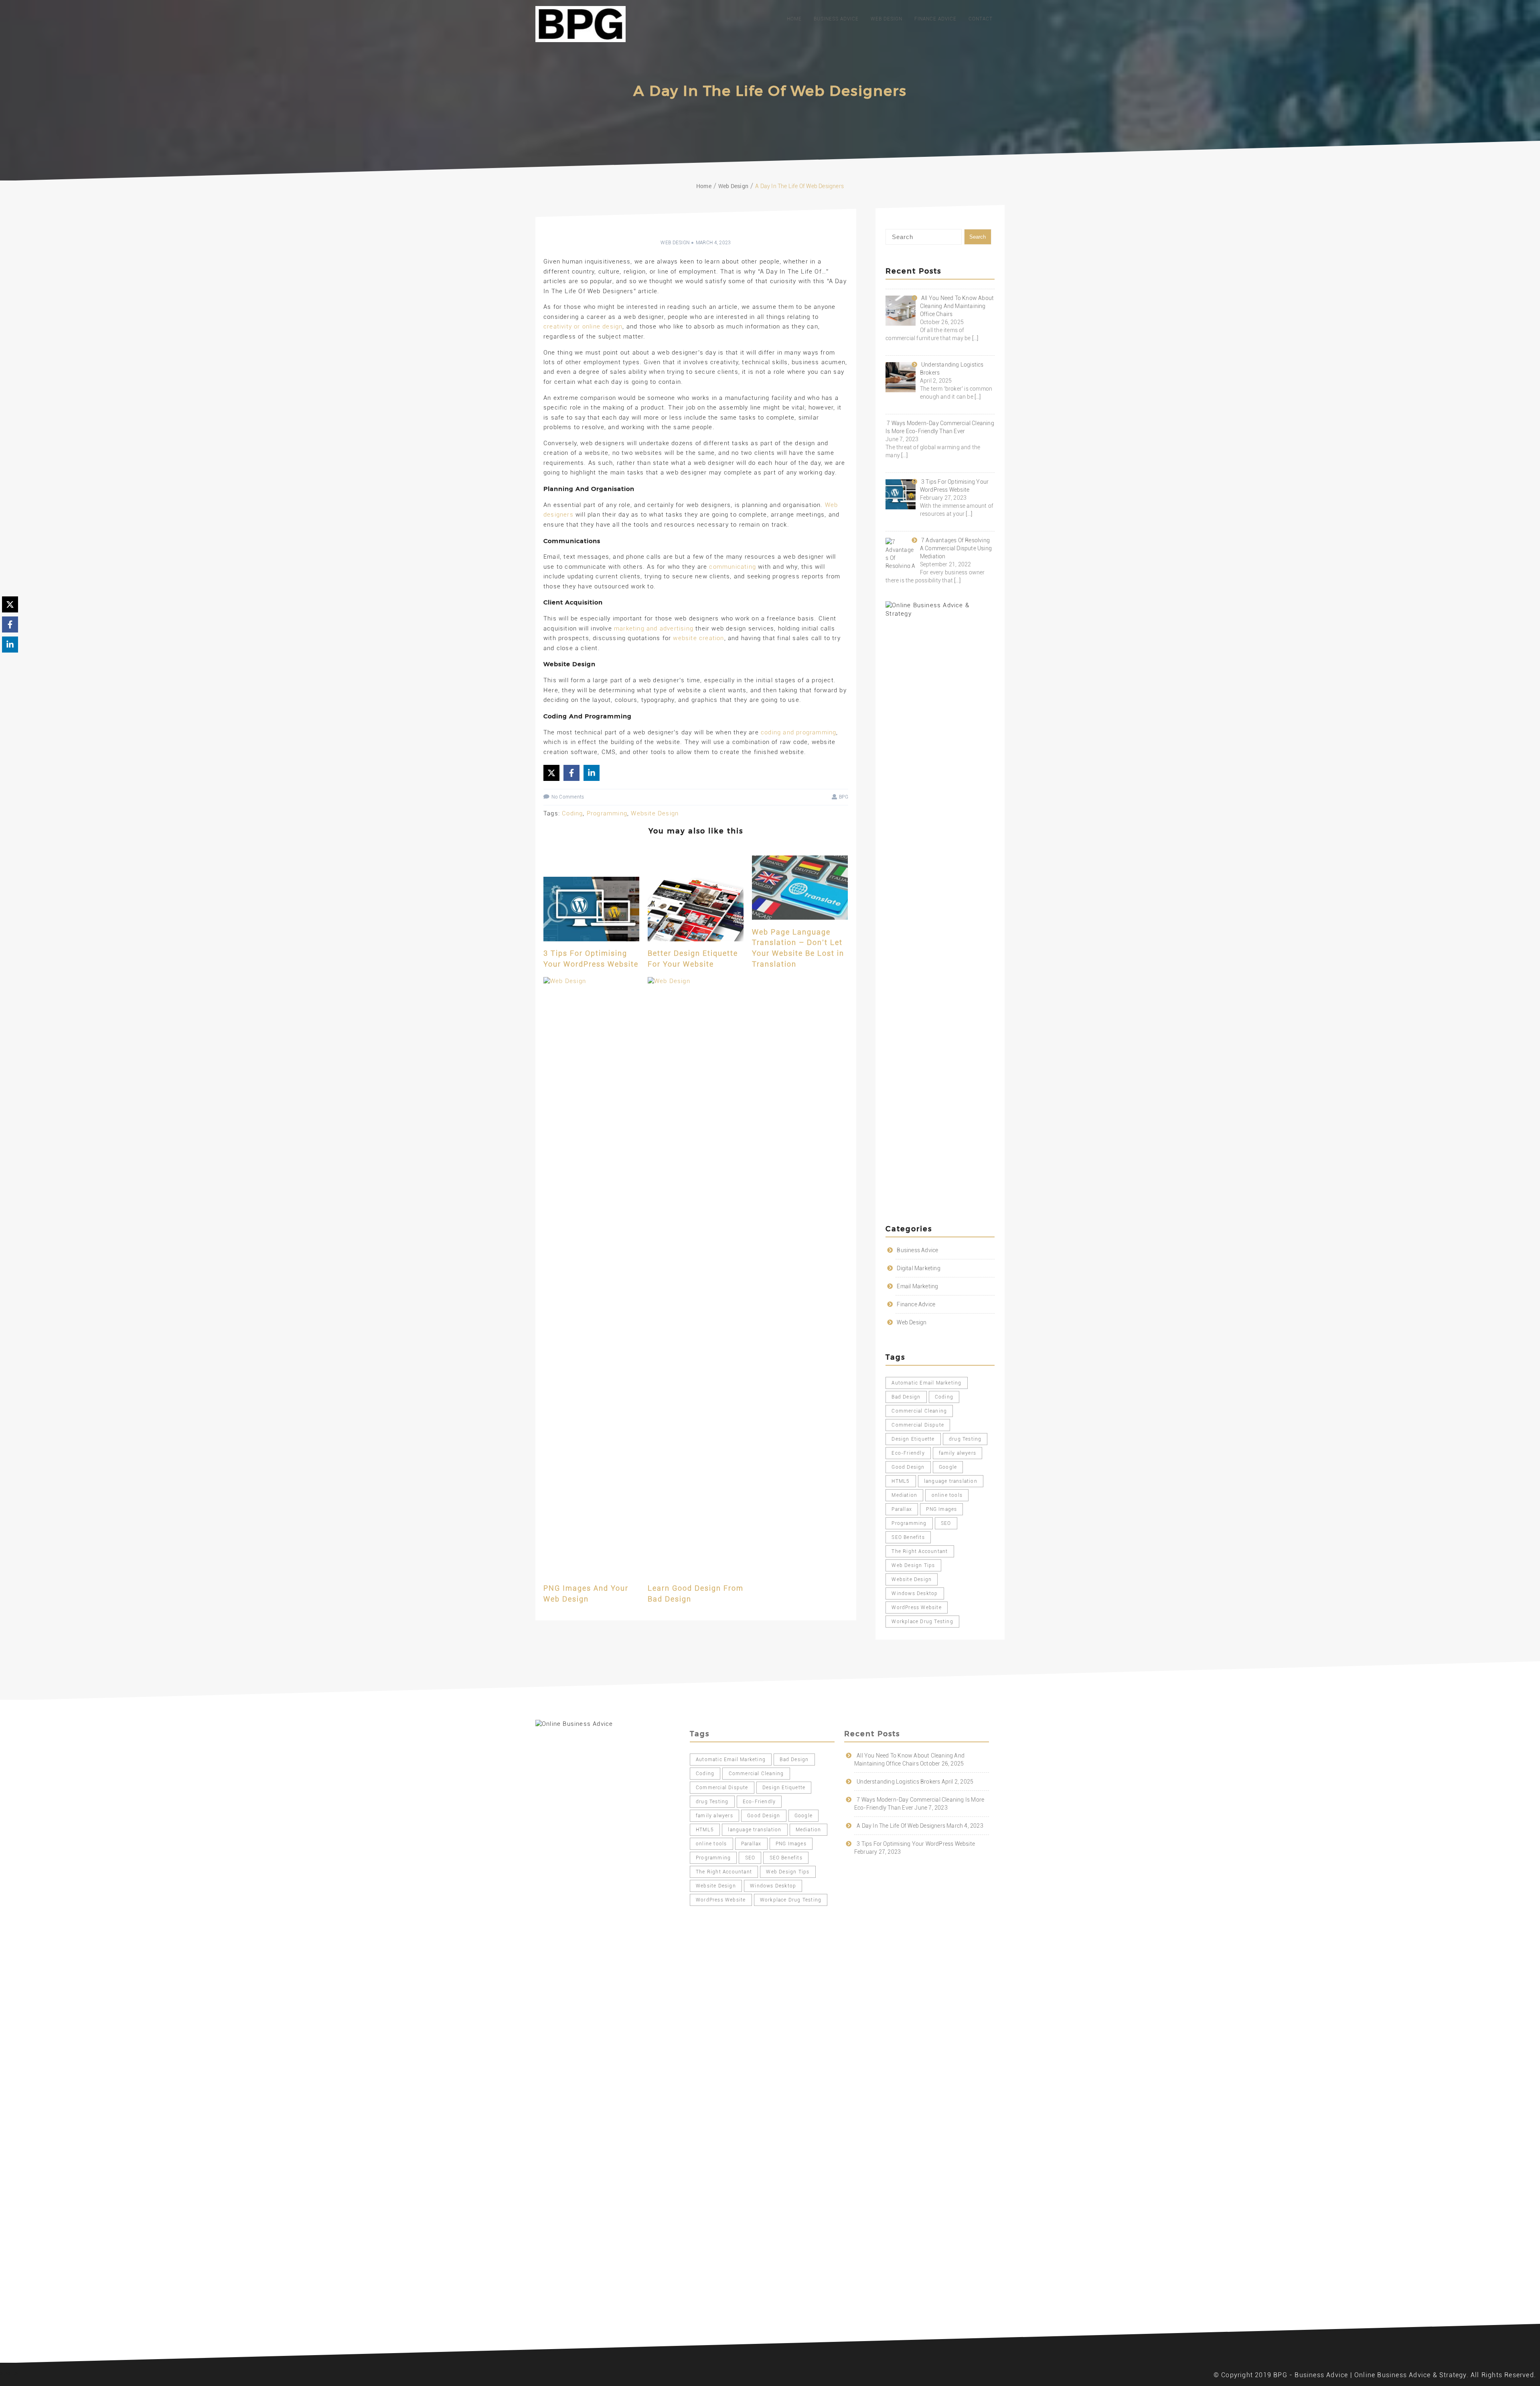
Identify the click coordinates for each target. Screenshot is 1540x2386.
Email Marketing (917, 1286)
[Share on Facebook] (571, 773)
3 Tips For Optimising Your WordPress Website (916, 1844)
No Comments (568, 797)
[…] (975, 338)
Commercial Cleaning (919, 1411)
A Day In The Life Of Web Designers (901, 1826)
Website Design (655, 813)
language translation (951, 1481)
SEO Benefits (908, 1537)
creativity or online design (583, 326)
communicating (733, 567)
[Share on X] (551, 773)
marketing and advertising (654, 628)
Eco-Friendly (908, 1453)
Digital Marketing (918, 1268)
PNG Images (941, 1509)
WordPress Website (916, 1608)
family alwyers (957, 1453)
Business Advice (836, 19)
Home (794, 19)
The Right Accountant (920, 1551)
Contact (981, 19)
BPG (844, 797)
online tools (947, 1495)
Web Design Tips (913, 1565)
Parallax (902, 1509)
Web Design (887, 19)
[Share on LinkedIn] (592, 773)
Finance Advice (935, 19)
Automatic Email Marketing (926, 1383)
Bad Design (906, 1397)
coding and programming (798, 732)
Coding (572, 813)
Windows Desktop (915, 1593)
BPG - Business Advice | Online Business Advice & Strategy (1370, 2375)
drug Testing (965, 1439)
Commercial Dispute (918, 1425)
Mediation (904, 1495)
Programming (607, 813)
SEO (946, 1523)
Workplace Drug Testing (922, 1622)
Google (948, 1467)
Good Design (908, 1467)
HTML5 (901, 1481)
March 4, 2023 (713, 243)
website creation (698, 638)
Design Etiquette (913, 1439)
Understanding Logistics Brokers (898, 1782)
